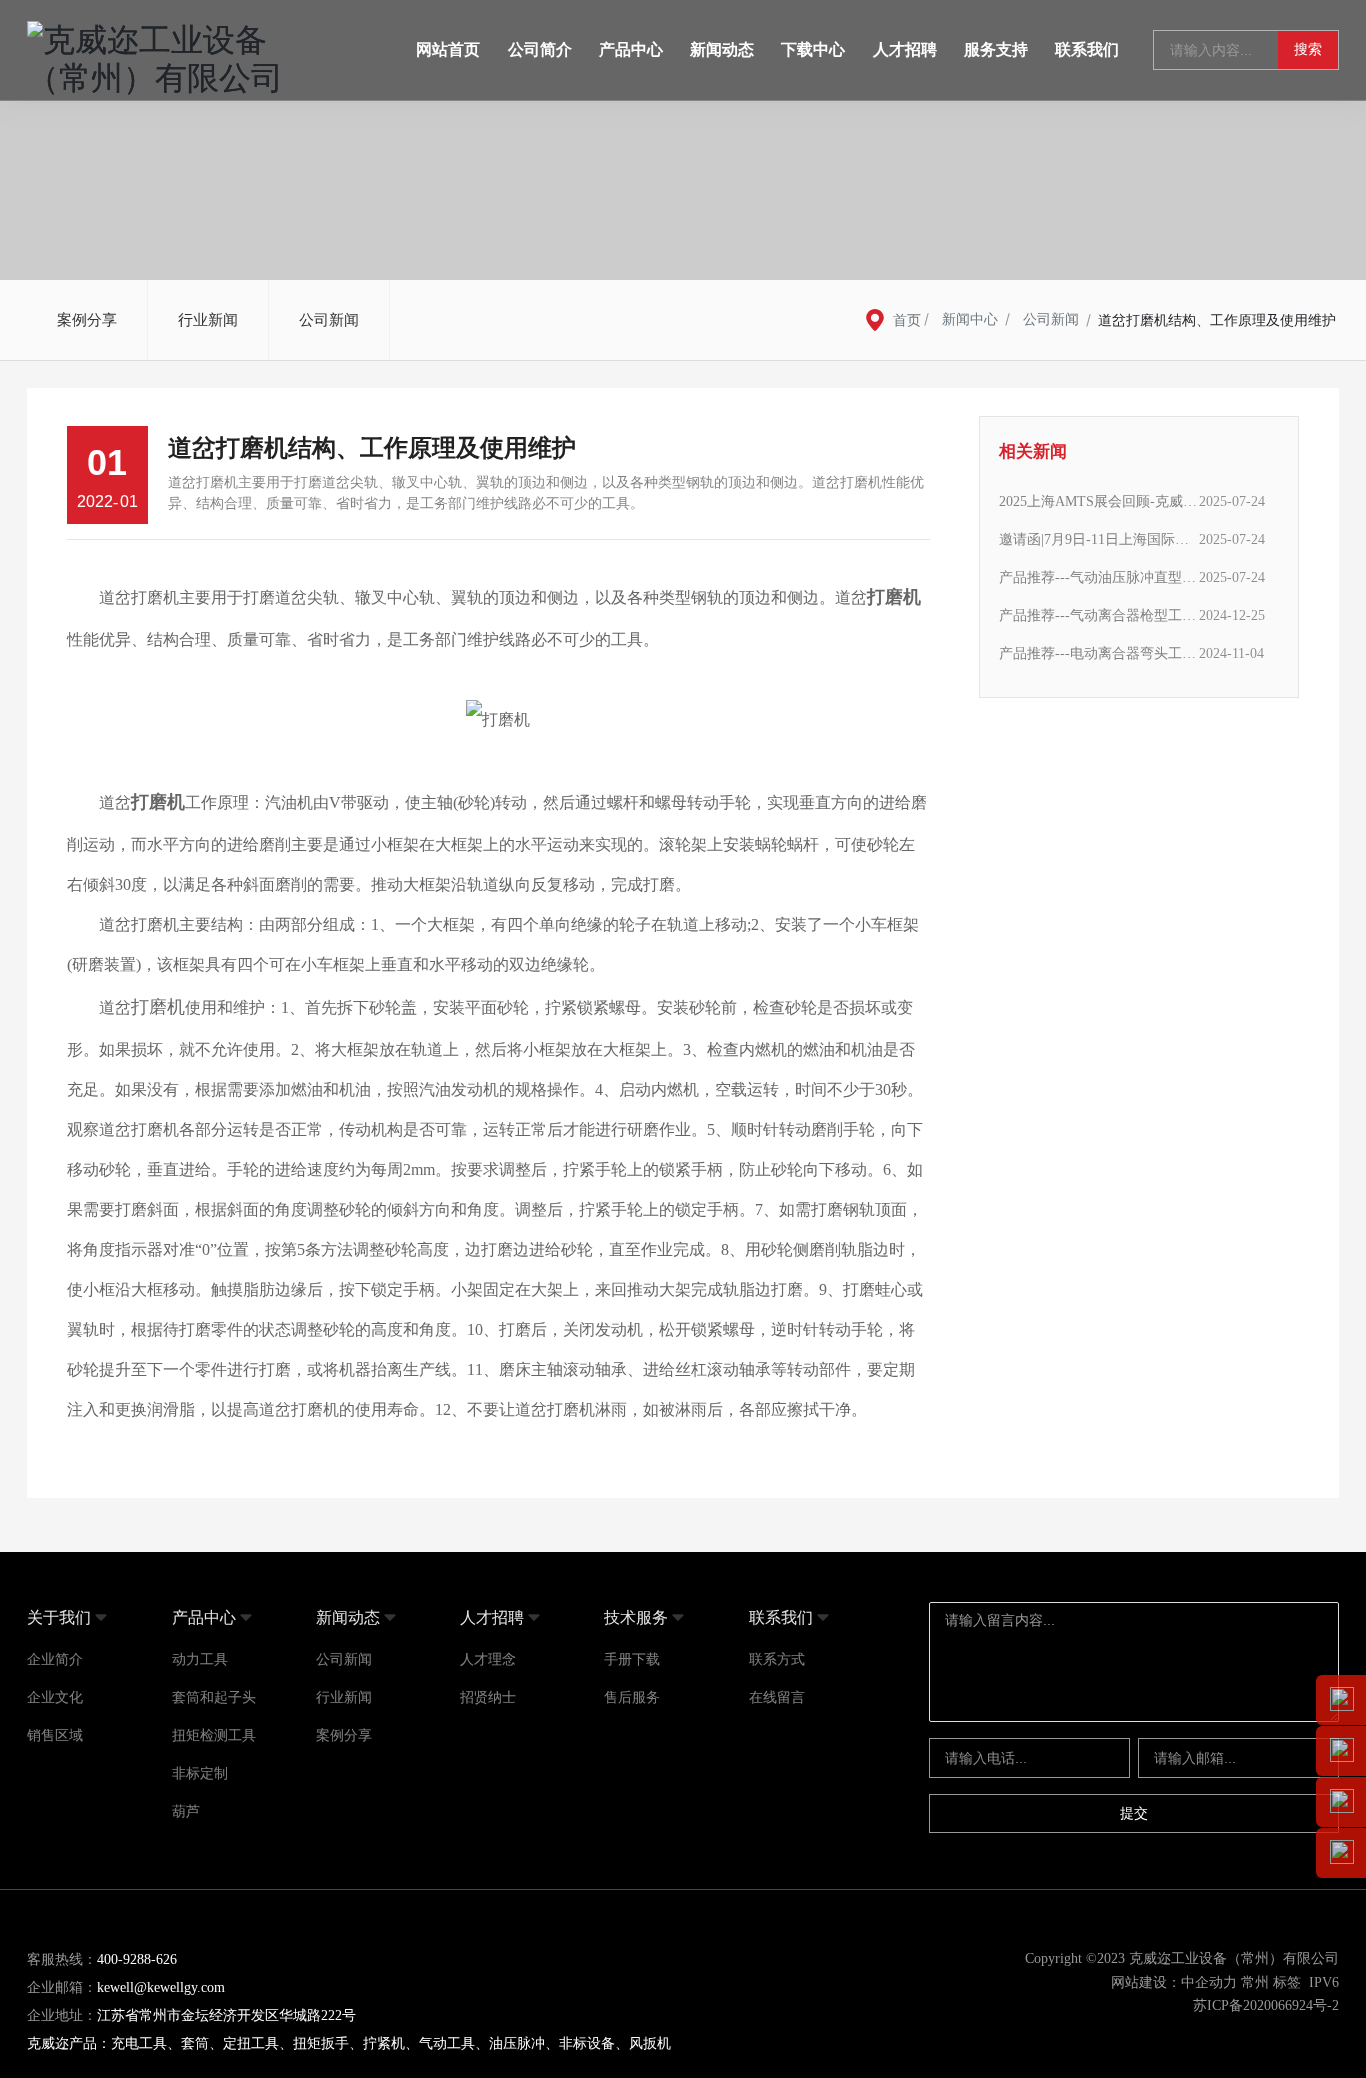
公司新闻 (329, 320)
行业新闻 (208, 320)
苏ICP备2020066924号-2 (1266, 2005)
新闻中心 (970, 319)
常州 (1255, 1982)
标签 (1287, 1982)
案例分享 (87, 320)
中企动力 (1209, 1982)
